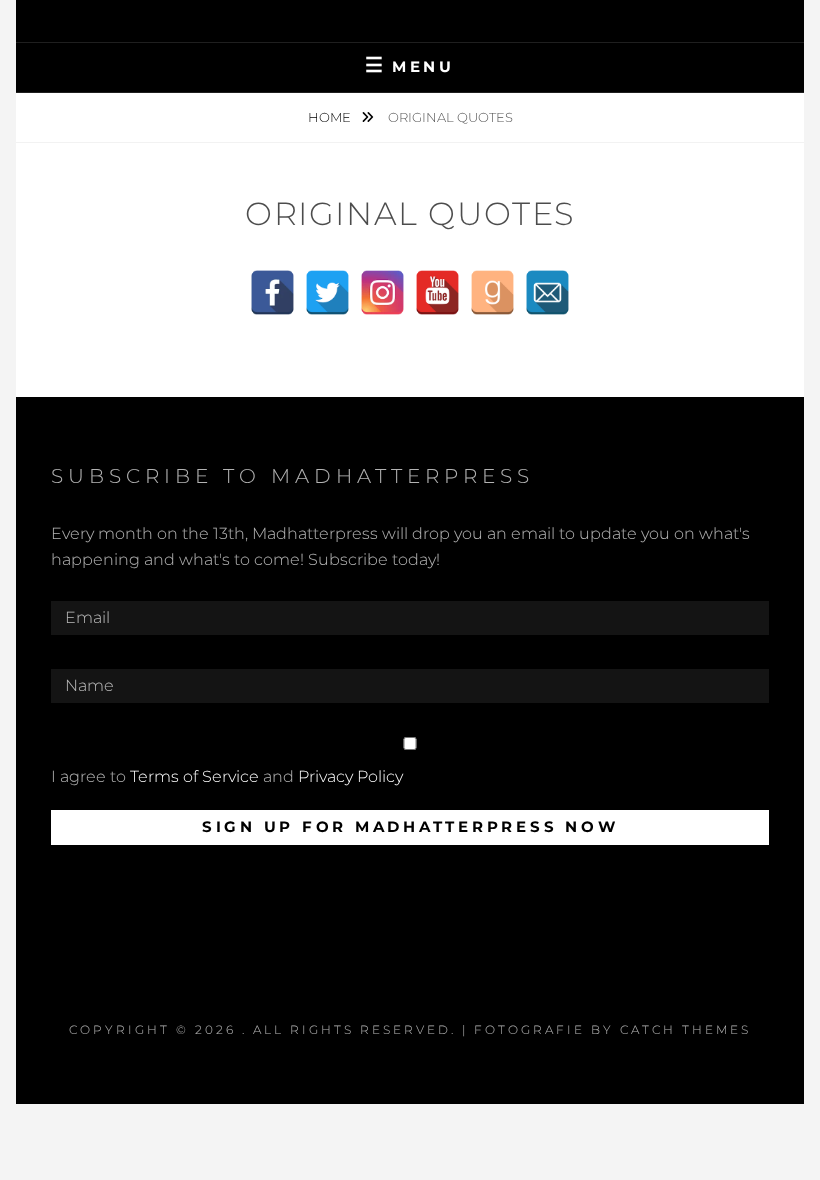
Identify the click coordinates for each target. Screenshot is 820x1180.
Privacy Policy (350, 776)
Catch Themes (685, 1029)
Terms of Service (194, 776)
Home (331, 117)
